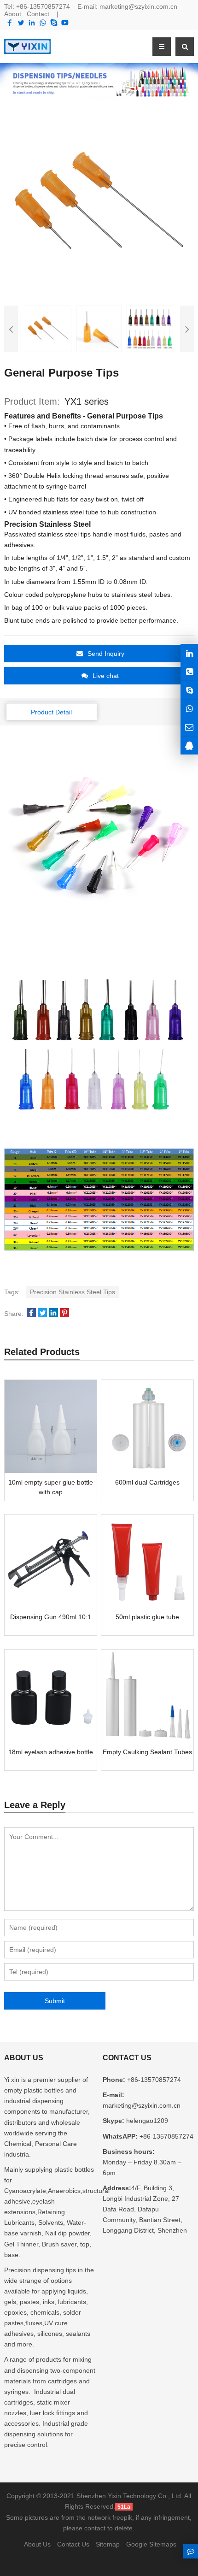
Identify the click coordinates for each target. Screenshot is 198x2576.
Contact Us (73, 2544)
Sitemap (108, 2544)
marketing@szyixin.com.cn (138, 6)
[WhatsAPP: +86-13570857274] (189, 709)
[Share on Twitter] (42, 1314)
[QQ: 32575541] (189, 746)
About (13, 14)
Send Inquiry (106, 654)
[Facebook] (10, 23)
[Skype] (54, 23)
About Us (37, 2544)
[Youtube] (65, 23)
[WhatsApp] (43, 23)
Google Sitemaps (151, 2544)
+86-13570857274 (43, 6)
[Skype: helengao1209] (189, 690)
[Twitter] (21, 23)
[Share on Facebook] (31, 1314)
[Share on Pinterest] (64, 1314)
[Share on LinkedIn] (53, 1314)
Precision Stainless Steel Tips (73, 1292)
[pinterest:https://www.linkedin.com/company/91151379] (189, 653)
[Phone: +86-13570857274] (189, 671)
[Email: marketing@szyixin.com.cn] (189, 727)
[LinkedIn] (32, 23)
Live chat (106, 676)
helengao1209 (146, 2121)
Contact (38, 14)
